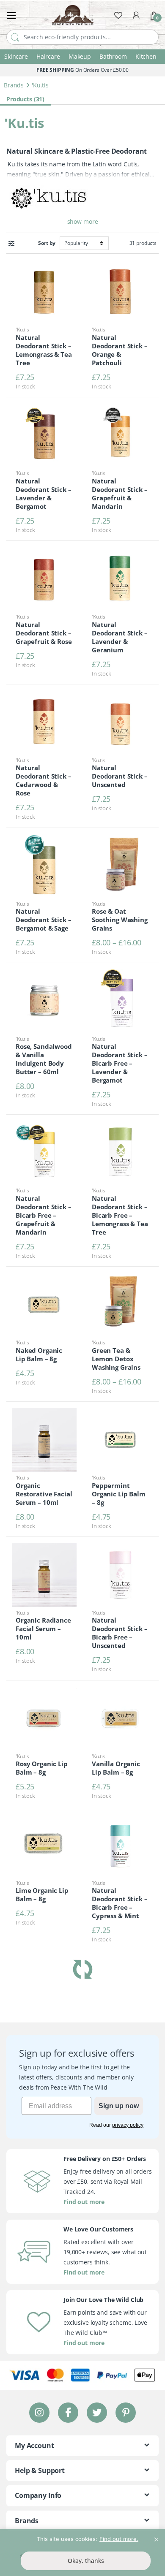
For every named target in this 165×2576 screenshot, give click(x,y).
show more (83, 221)
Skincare (16, 56)
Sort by (47, 243)
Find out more (84, 2202)
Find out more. (119, 2539)
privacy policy (128, 2125)
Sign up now (119, 2106)
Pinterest (126, 2412)
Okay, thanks (86, 2561)
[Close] (156, 2536)
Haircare (48, 56)
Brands (14, 85)
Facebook (68, 2412)
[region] (82, 2552)
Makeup (80, 56)
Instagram (39, 2412)
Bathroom (113, 56)
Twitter (97, 2412)
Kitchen (146, 56)
